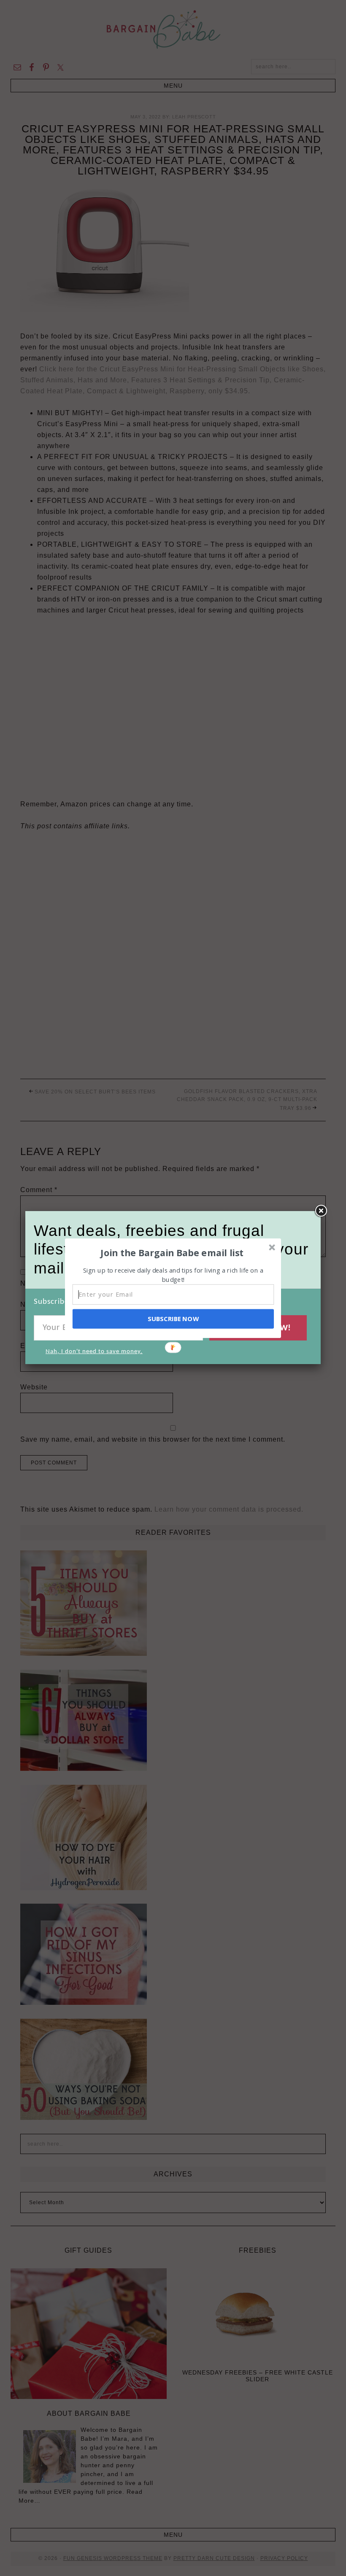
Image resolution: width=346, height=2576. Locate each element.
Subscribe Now (173, 1319)
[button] (172, 1252)
